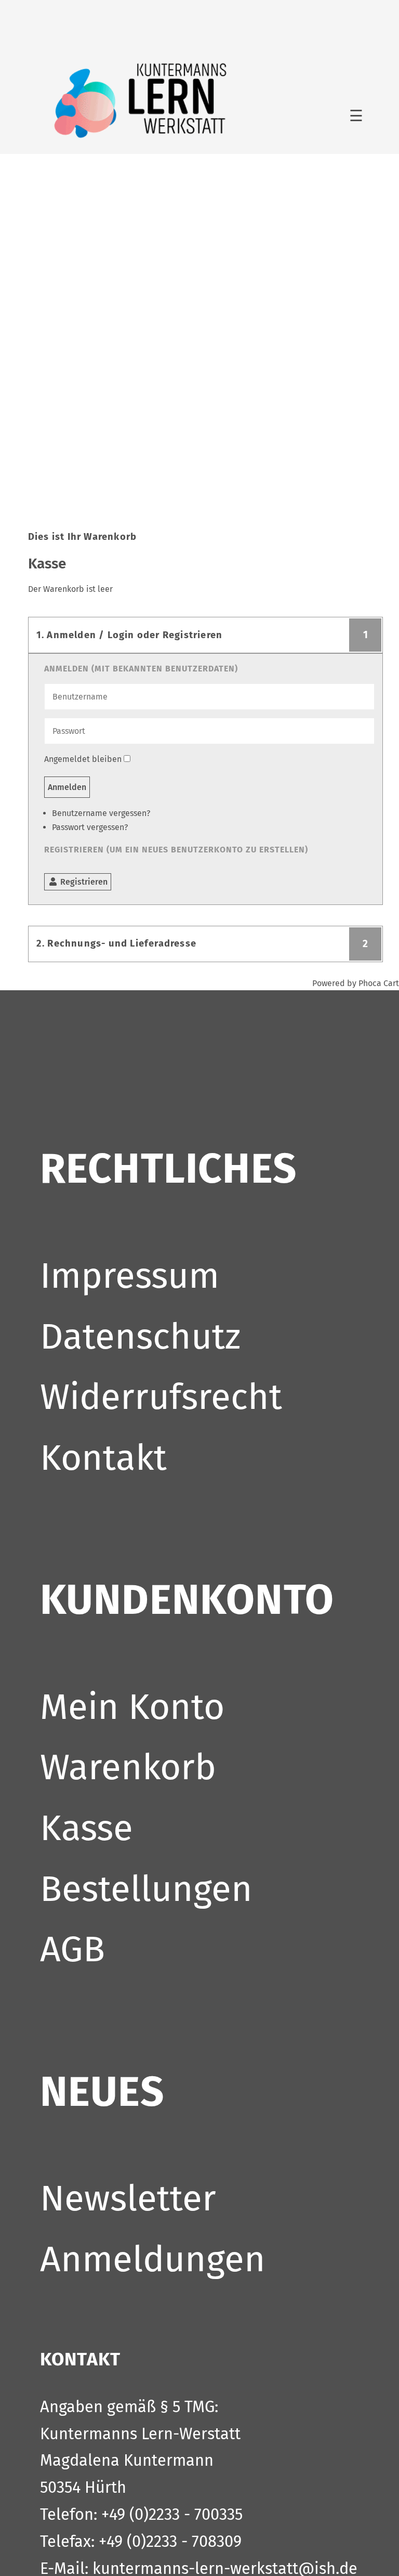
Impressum (130, 1276)
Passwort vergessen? (90, 827)
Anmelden (67, 787)
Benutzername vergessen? (101, 813)
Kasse (87, 1828)
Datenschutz (140, 1336)
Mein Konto (132, 1707)
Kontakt (103, 1458)
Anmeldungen (153, 2259)
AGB (72, 1949)
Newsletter (128, 2198)
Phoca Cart (379, 983)
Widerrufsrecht (161, 1397)
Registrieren (83, 882)
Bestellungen (146, 1889)
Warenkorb (128, 1767)
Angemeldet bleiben (83, 759)
